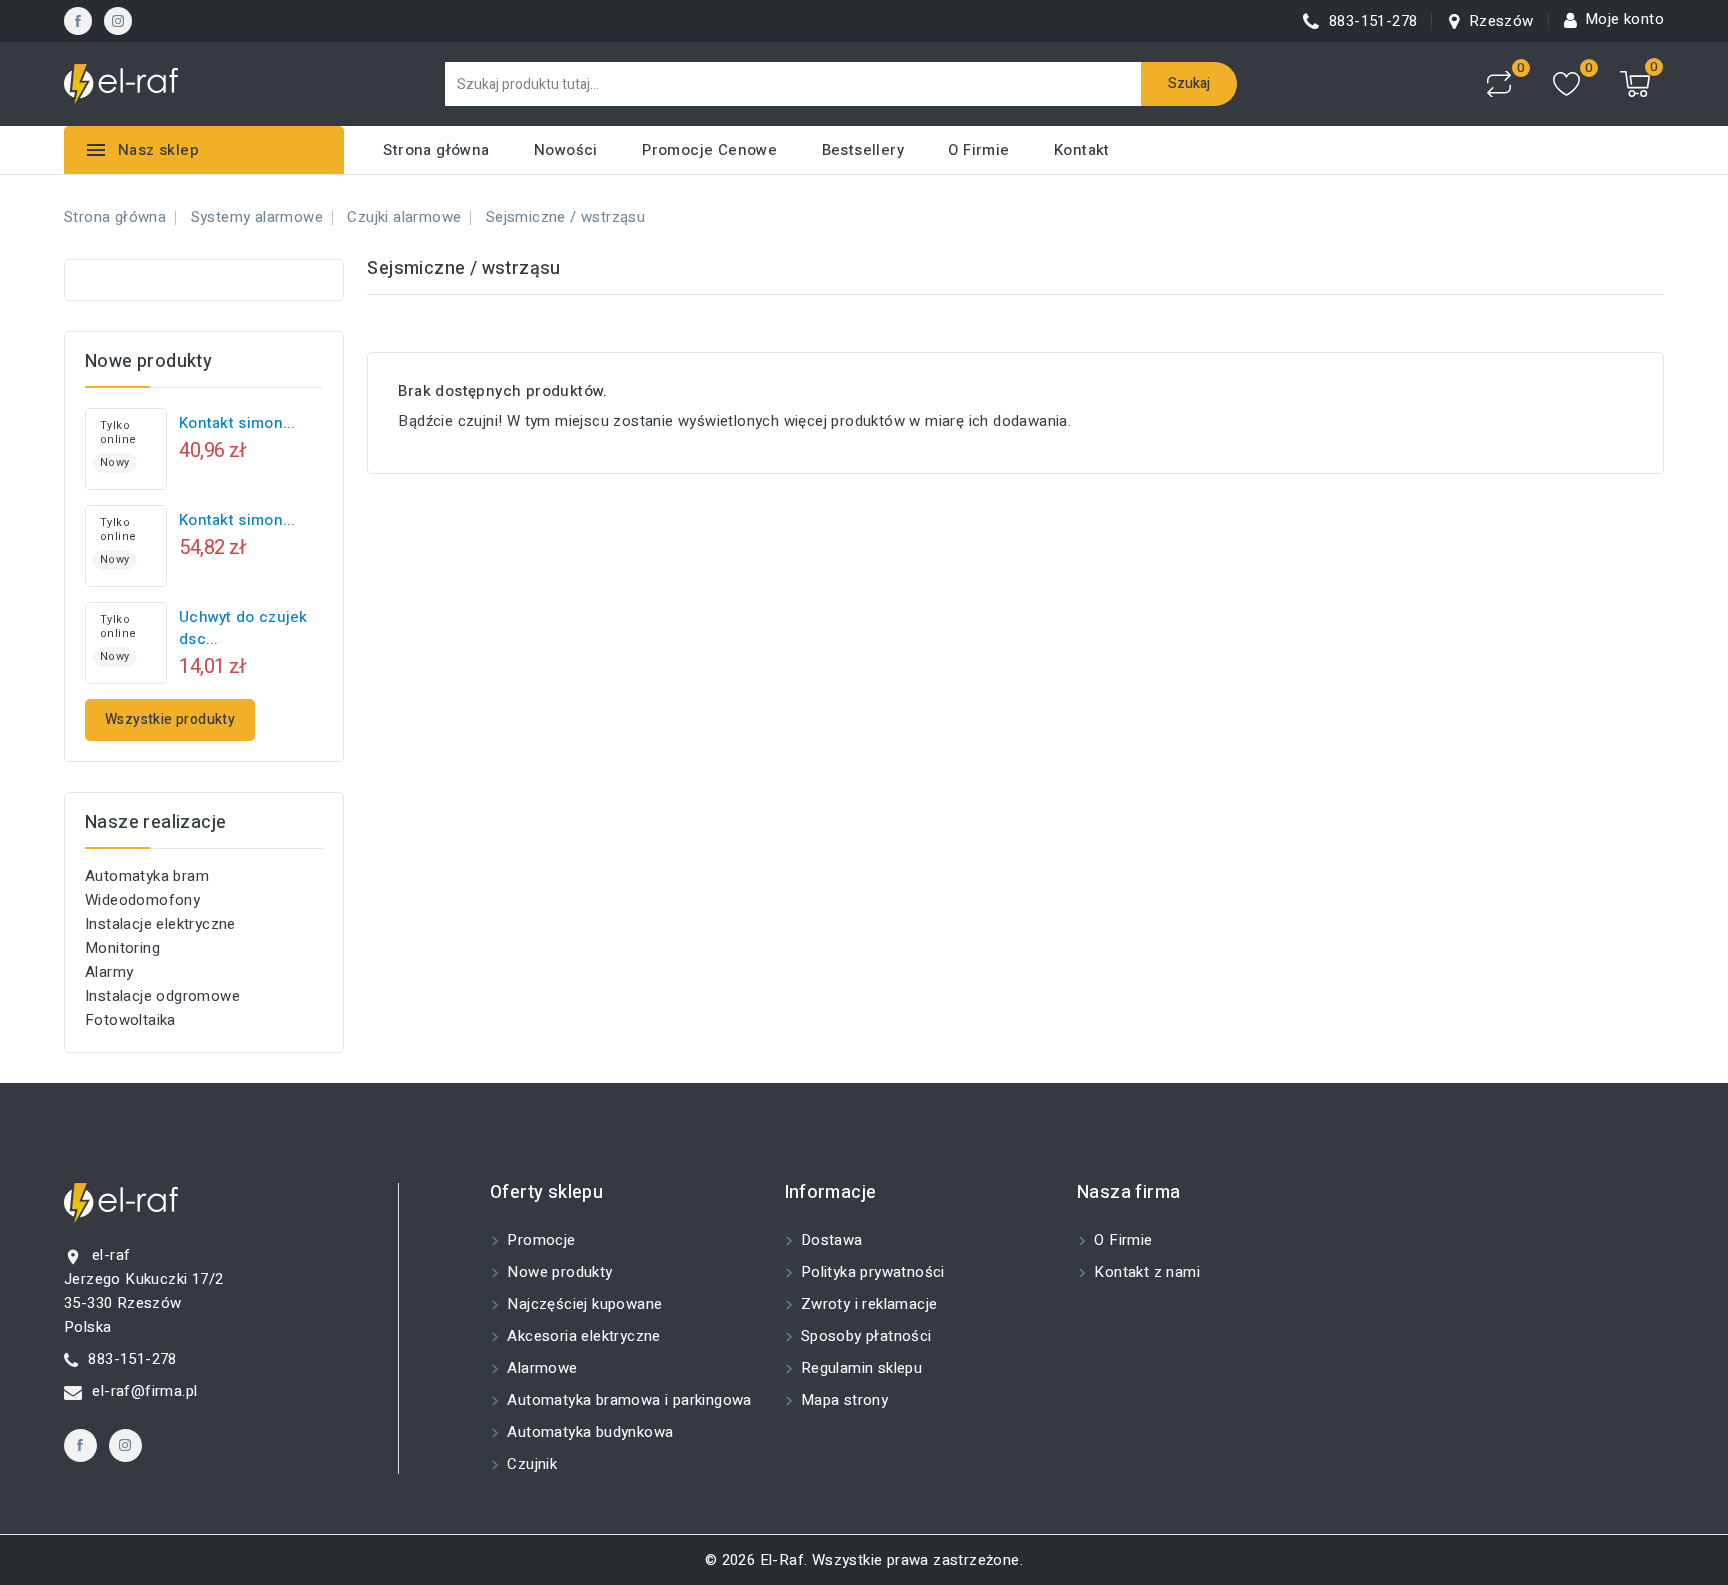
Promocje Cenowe (709, 150)
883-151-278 (132, 1359)
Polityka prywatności (871, 1272)
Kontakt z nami (1145, 1272)
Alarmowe (540, 1368)
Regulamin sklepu (860, 1368)
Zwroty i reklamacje (867, 1304)
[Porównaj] (1499, 84)
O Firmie (978, 150)
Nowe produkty (558, 1272)
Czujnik (530, 1464)
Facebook (78, 21)
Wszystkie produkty (170, 719)
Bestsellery (863, 150)
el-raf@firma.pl (144, 1391)
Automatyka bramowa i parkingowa (627, 1400)
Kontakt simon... (237, 423)
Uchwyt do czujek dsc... (243, 628)
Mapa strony (843, 1400)
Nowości (566, 150)
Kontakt (1082, 150)
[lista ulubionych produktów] (1566, 84)
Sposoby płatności (864, 1336)
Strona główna (436, 150)
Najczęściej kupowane (582, 1304)
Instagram (118, 21)
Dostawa (830, 1240)
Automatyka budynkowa (588, 1432)
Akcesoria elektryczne (582, 1336)
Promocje (539, 1240)
